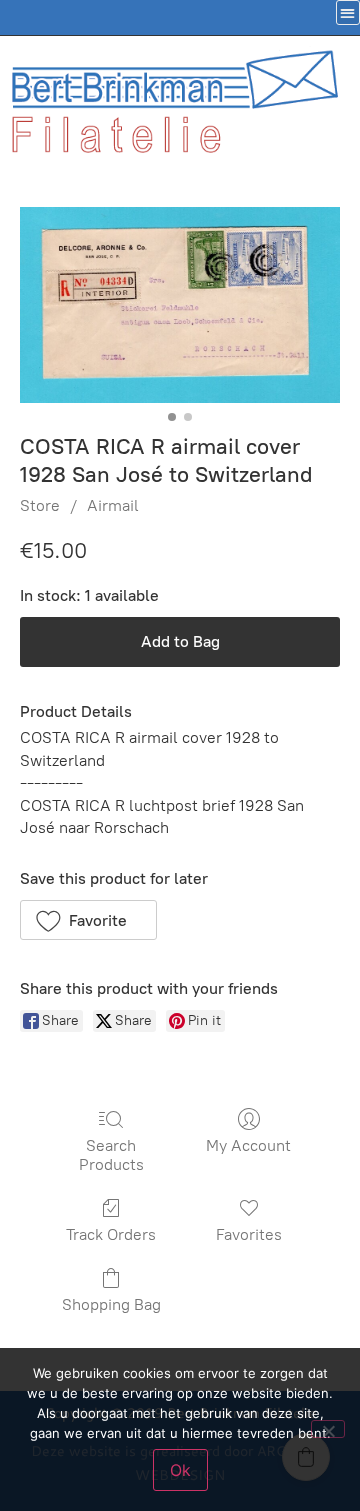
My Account (248, 1145)
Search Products (111, 1155)
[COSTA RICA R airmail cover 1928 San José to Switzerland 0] (180, 305)
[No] (328, 1429)
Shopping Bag (111, 1304)
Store (40, 505)
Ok (180, 1470)
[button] (88, 920)
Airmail (113, 505)
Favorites (249, 1234)
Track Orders (111, 1234)
